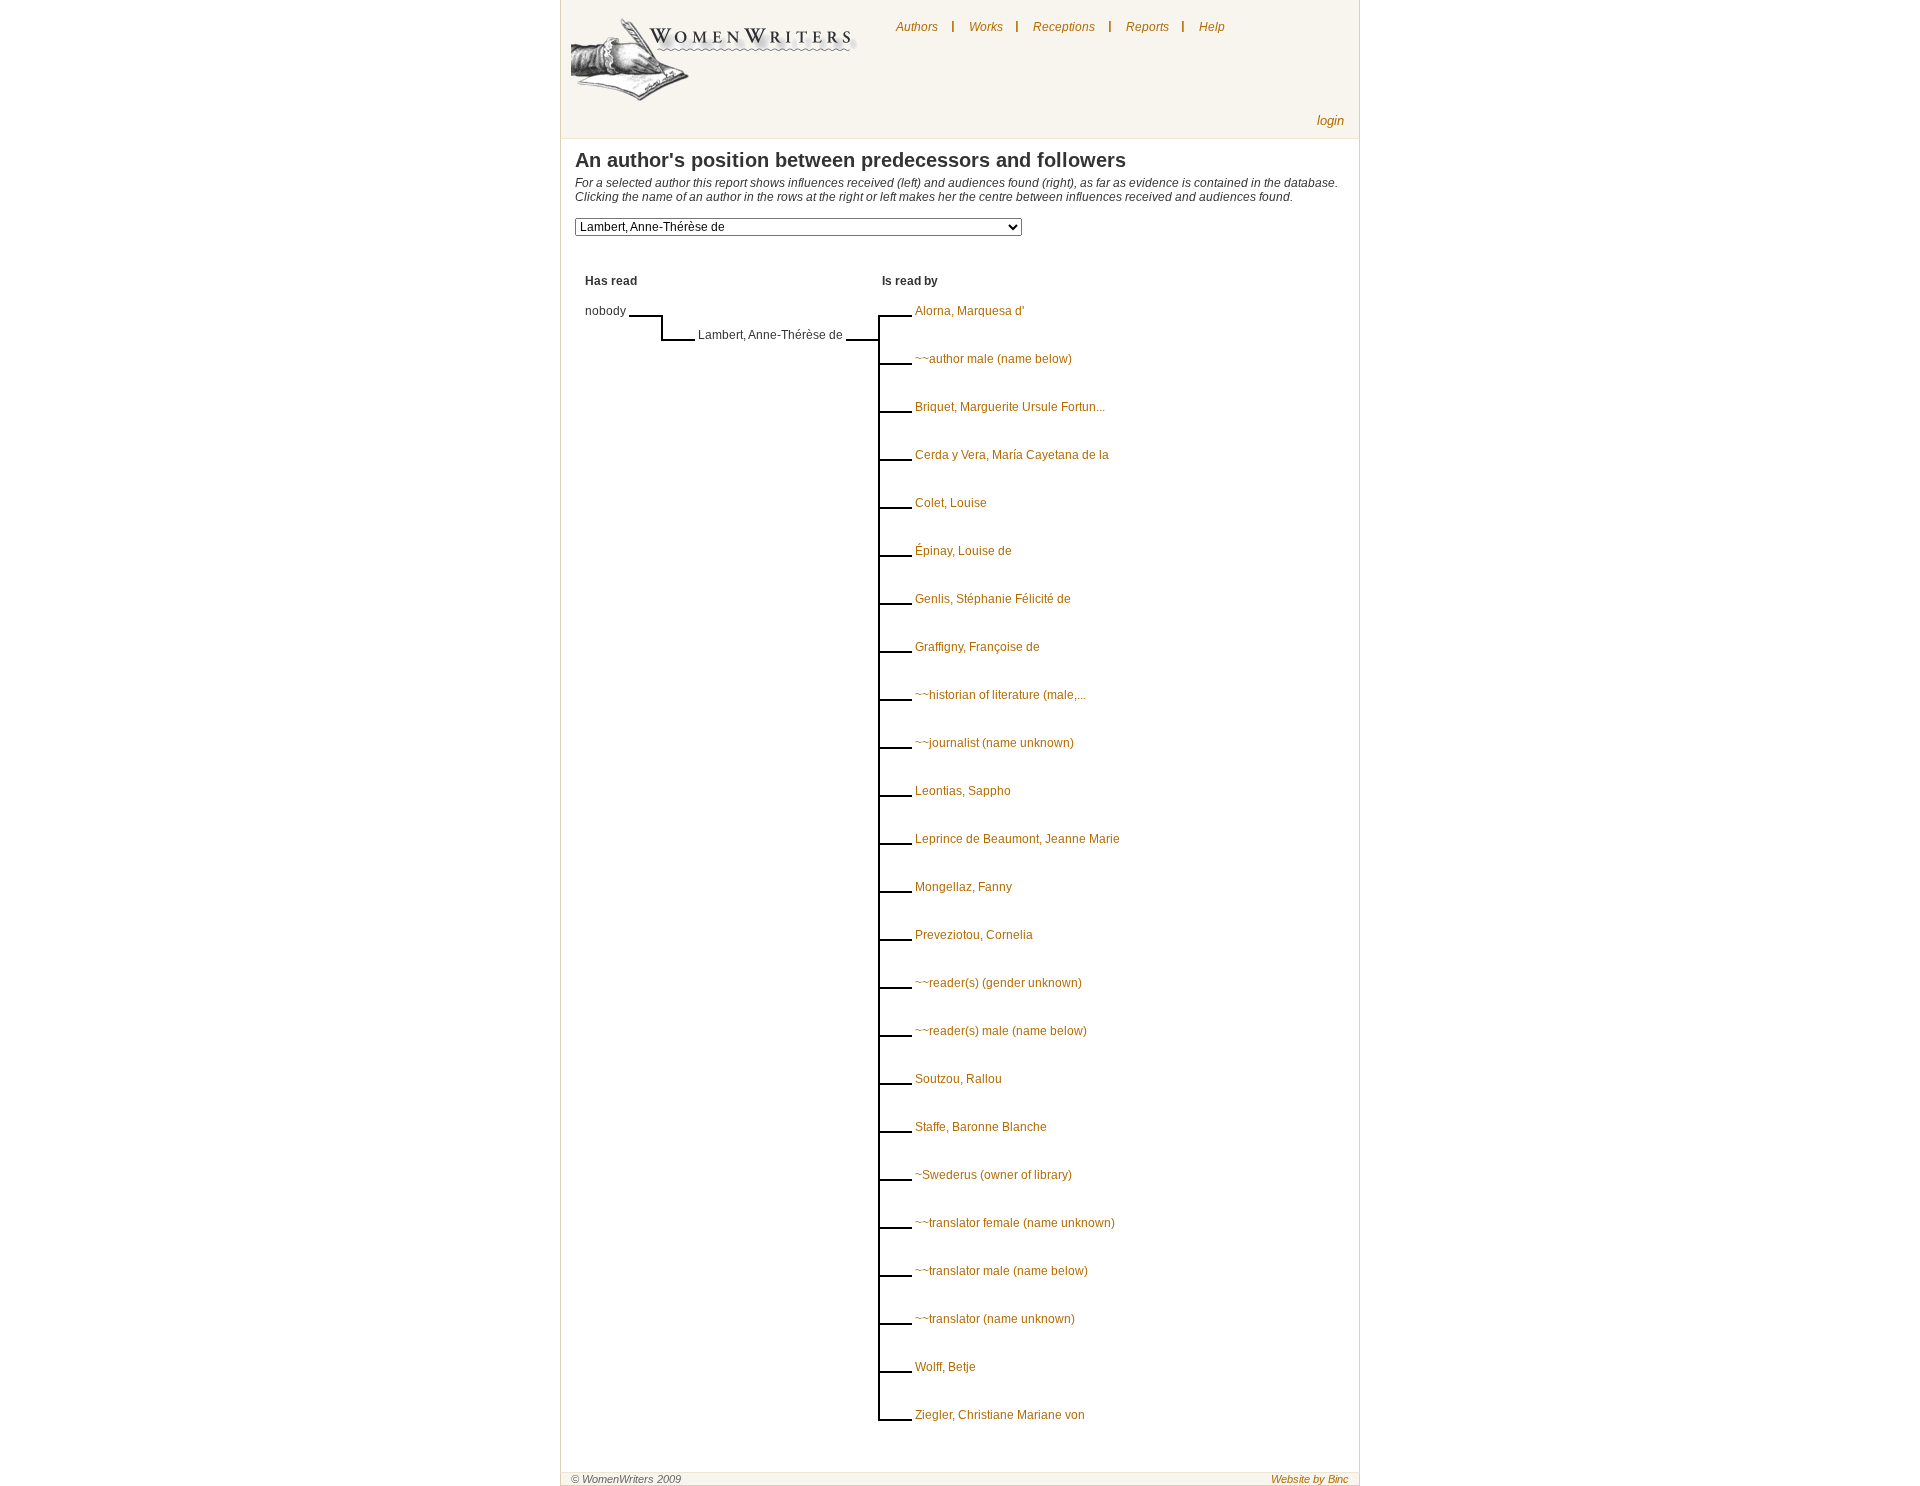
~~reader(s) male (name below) (1001, 1031)
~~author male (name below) (993, 359)
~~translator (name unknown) (995, 1319)
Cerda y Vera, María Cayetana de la (1012, 455)
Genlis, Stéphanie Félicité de (993, 599)
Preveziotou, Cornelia (974, 935)
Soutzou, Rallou (958, 1079)
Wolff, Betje (945, 1367)
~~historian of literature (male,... (1000, 695)
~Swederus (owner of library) (993, 1175)
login (1330, 120)
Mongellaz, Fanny (963, 887)
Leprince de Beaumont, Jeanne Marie (1017, 839)
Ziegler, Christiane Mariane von (1000, 1415)
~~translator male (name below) (1001, 1271)
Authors (917, 27)
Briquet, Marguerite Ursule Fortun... (1010, 407)
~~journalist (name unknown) (994, 743)
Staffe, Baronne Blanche (981, 1127)
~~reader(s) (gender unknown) (998, 983)
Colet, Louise (951, 503)
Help (1212, 27)
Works (986, 27)
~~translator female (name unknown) (1015, 1223)
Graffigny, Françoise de (977, 647)
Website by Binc (1310, 1479)
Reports (1147, 27)
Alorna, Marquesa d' (969, 311)
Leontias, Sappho (963, 791)
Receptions (1064, 27)
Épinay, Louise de (963, 551)
